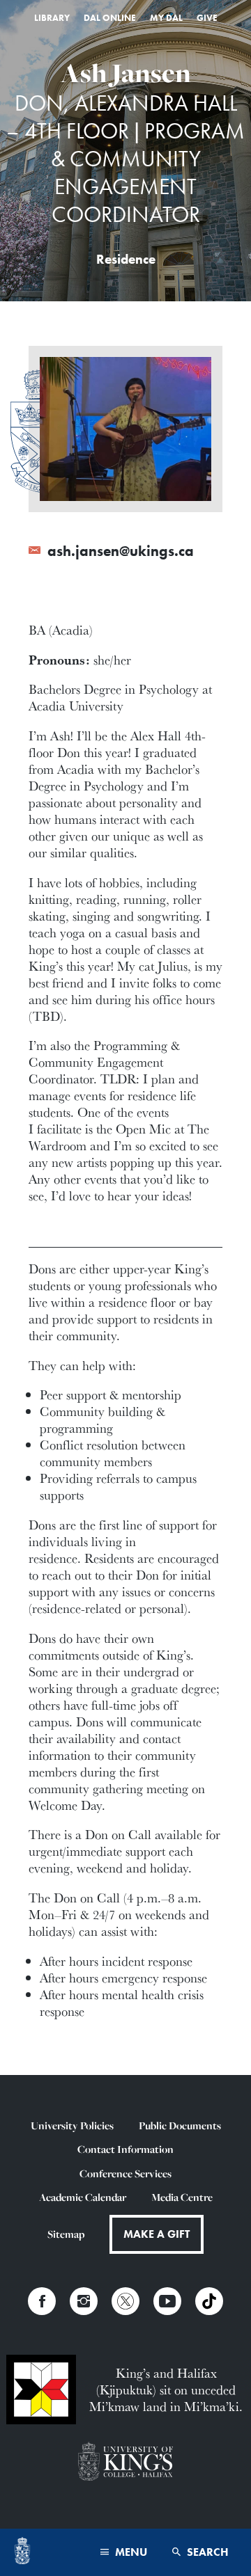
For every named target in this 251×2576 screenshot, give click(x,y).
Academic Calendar (83, 2197)
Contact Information (125, 2149)
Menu (130, 2552)
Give (207, 18)
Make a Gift (157, 2234)
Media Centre (182, 2197)
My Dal (166, 18)
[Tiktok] (209, 2301)
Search (206, 2552)
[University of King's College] (126, 2463)
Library (52, 18)
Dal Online (110, 18)
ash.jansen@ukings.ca (119, 551)
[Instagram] (84, 2301)
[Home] (22, 2552)
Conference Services (125, 2173)
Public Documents (180, 2125)
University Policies (72, 2125)
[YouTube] (167, 2301)
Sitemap (66, 2234)
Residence (126, 260)
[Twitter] (125, 2301)
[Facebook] (42, 2301)
